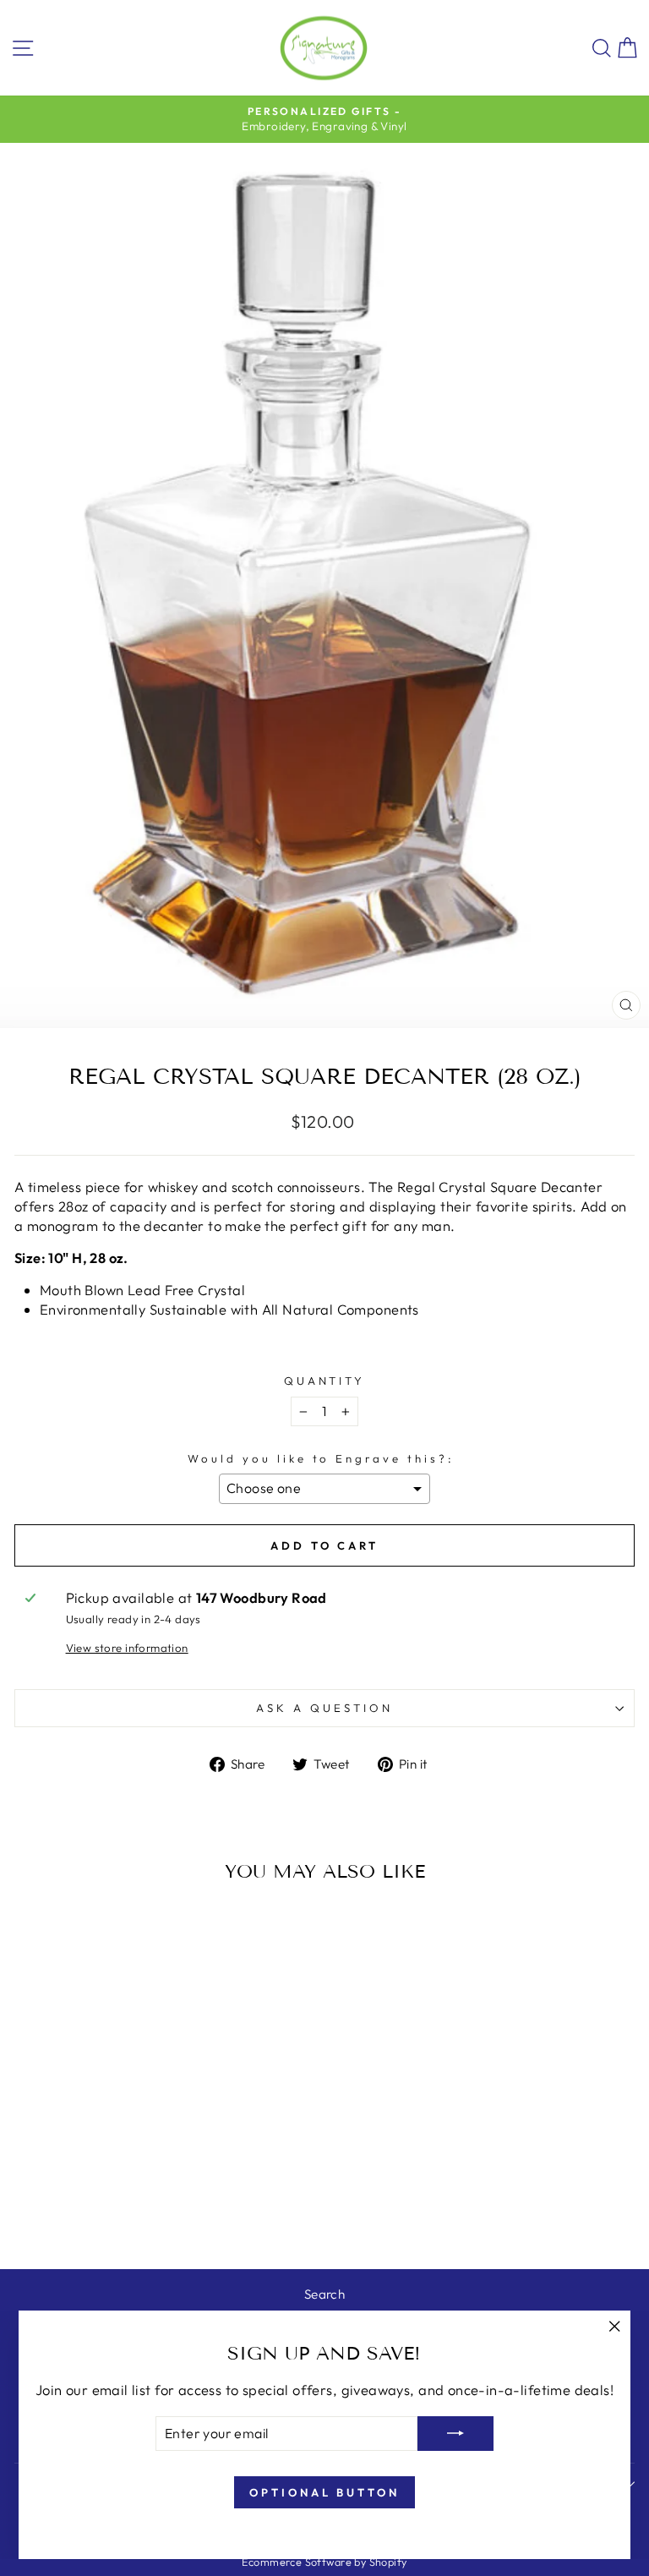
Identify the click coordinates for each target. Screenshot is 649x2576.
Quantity (325, 1381)
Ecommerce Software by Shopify (324, 2562)
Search (324, 2294)
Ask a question (324, 1708)
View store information (127, 1648)
